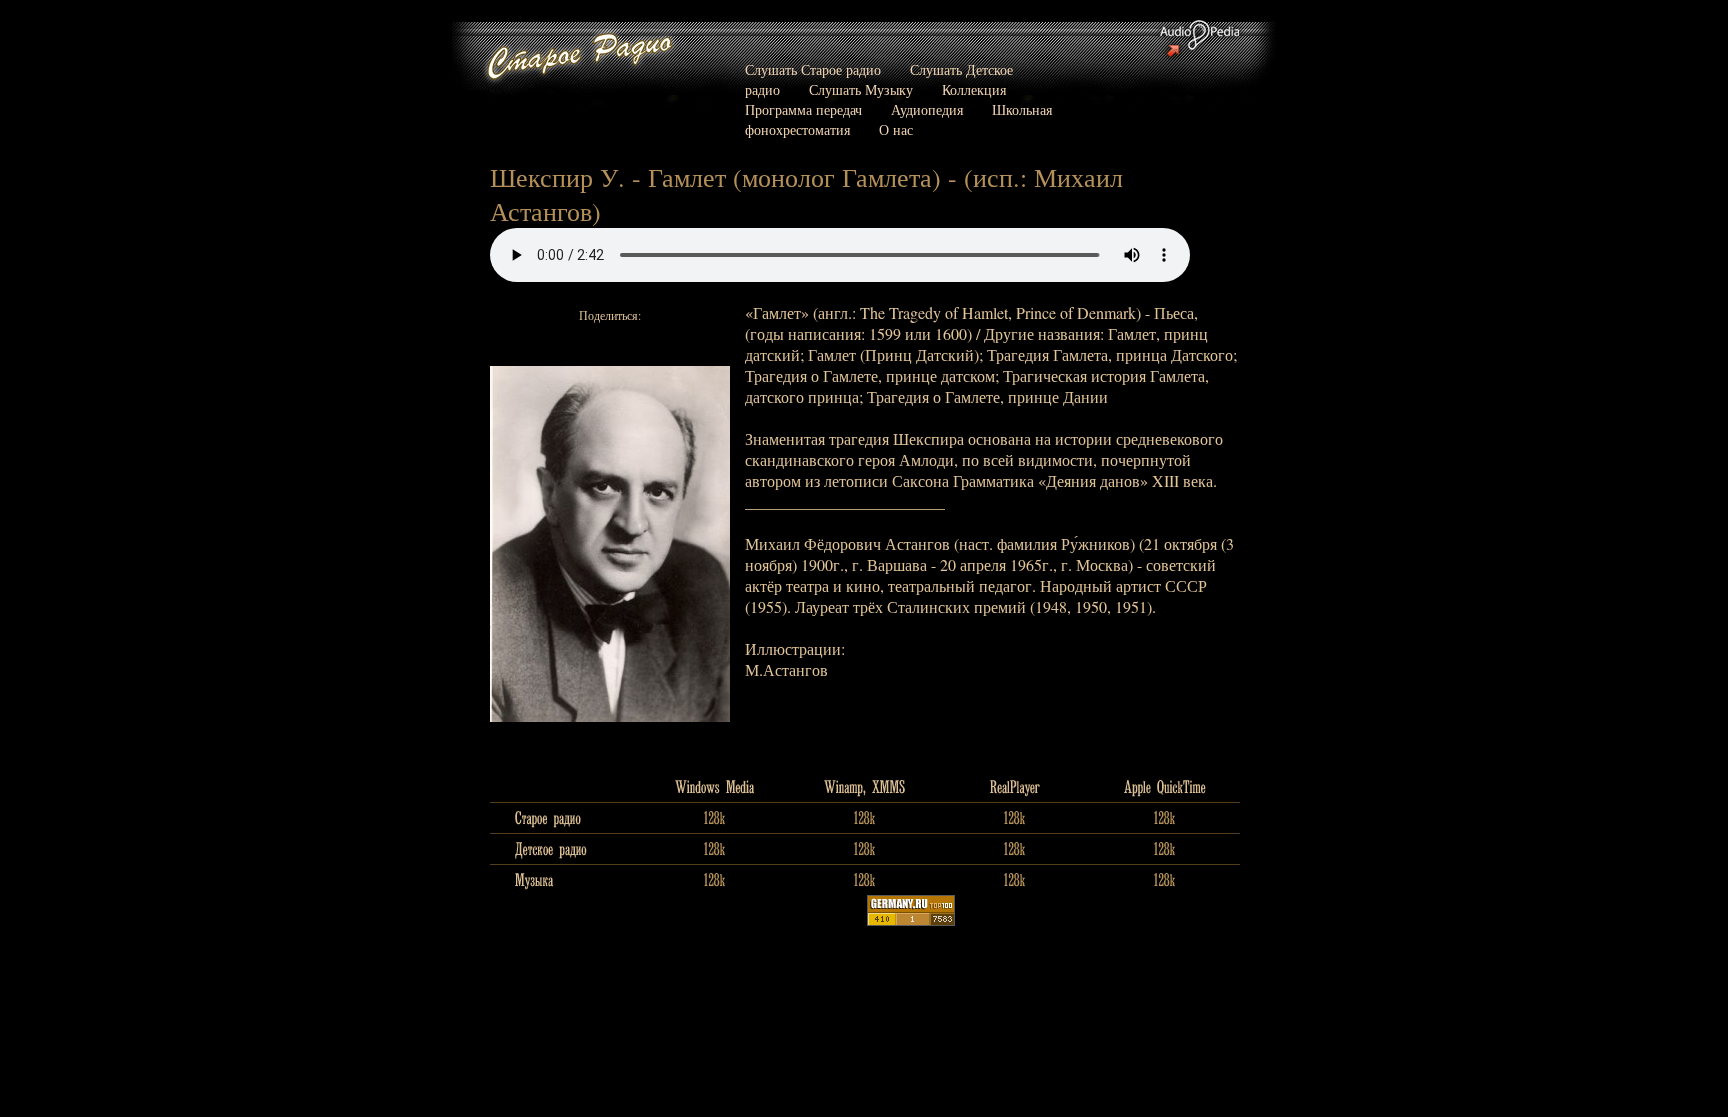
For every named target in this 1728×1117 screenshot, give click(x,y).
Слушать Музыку (861, 89)
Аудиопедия (927, 109)
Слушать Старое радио (813, 69)
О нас (896, 129)
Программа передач (803, 109)
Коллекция (974, 89)
